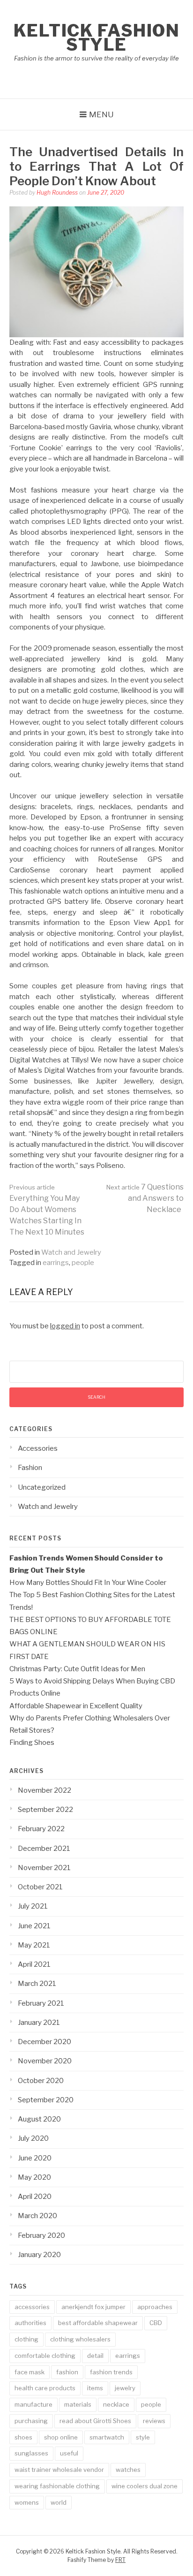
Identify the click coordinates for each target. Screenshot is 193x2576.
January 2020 (39, 2255)
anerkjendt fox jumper (93, 2307)
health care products (45, 2388)
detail (95, 2356)
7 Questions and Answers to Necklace (145, 1198)
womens (27, 2502)
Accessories (38, 1448)
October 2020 (41, 2081)
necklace (116, 2404)
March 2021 (37, 1984)
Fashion (30, 1468)
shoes (23, 2437)
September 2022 (45, 1810)
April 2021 (34, 1964)
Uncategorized (42, 1487)
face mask (30, 2372)
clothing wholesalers (80, 2339)
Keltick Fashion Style (97, 38)
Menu (101, 114)
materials (78, 2404)
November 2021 (44, 1868)
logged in (65, 1326)
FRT (120, 2560)
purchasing (31, 2421)
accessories (32, 2307)
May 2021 (34, 1945)
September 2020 (46, 2100)
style (143, 2437)
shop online (61, 2437)
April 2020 (35, 2197)
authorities (30, 2323)
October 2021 (40, 1887)
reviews (154, 2421)
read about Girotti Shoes (95, 2421)
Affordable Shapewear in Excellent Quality (76, 1706)
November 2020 (45, 2061)
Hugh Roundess (57, 193)
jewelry (125, 2388)
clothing (26, 2339)
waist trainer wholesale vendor (59, 2470)
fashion (67, 2372)
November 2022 (45, 1790)
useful (69, 2453)
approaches (155, 2307)
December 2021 (44, 1849)
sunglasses (31, 2453)
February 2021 (41, 2003)
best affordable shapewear (98, 2323)
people (83, 1263)
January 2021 (39, 2023)
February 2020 (41, 2235)
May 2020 (34, 2177)
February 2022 (41, 1829)
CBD (156, 2323)
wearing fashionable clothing (57, 2486)
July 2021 (33, 1906)
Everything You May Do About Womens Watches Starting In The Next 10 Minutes (47, 1210)
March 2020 (37, 2216)
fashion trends (111, 2372)
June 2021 (34, 1926)
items (95, 2388)
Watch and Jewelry (71, 1252)
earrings (56, 1263)
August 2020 (39, 2119)
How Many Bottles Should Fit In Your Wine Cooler (88, 1583)
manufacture (33, 2404)
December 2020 (45, 2042)
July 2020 (33, 2138)
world (59, 2502)
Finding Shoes (32, 1743)
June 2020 (35, 2158)
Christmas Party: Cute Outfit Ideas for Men (77, 1669)
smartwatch (107, 2437)
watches (128, 2470)
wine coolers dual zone (145, 2486)
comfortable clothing (45, 2356)
